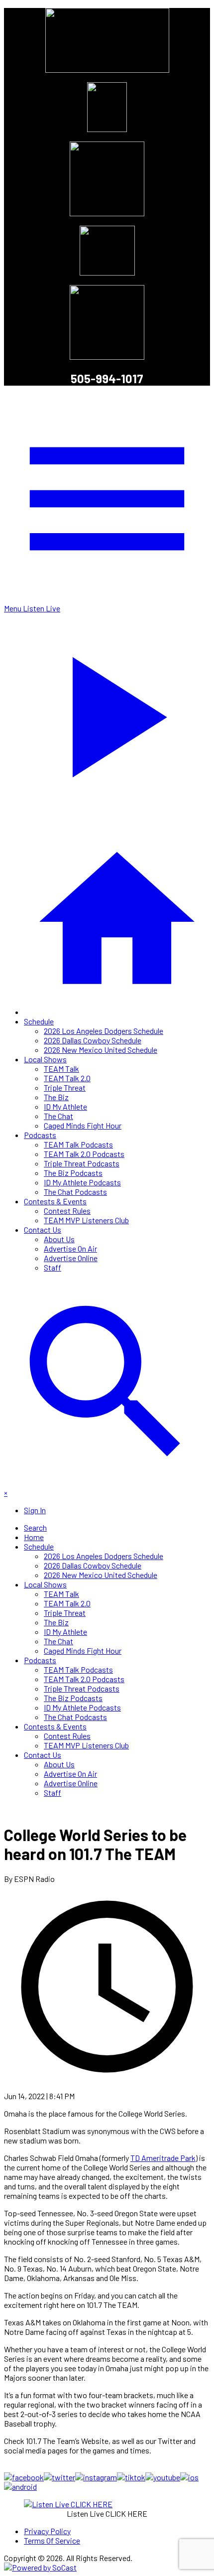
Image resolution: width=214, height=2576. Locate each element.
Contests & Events (55, 1201)
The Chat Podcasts (75, 1192)
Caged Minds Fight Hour (83, 1125)
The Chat (58, 1116)
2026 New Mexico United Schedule (101, 1050)
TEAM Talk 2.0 (67, 1078)
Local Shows (45, 1059)
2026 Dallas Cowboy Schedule (93, 1040)
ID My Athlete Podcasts (82, 1182)
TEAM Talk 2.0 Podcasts (84, 1154)
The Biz (56, 1097)
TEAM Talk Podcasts (78, 1144)
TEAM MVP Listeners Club (86, 1220)
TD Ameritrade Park (163, 2158)
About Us (59, 1239)
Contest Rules (67, 1211)
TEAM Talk (61, 1069)
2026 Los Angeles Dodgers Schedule (104, 1031)
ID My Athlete (65, 1106)
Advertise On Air (70, 1248)
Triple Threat (65, 1087)
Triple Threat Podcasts (82, 1163)
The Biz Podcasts (73, 1173)
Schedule (39, 1021)
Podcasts (40, 1135)
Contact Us (43, 1229)
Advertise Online (71, 1258)
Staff (53, 1267)
